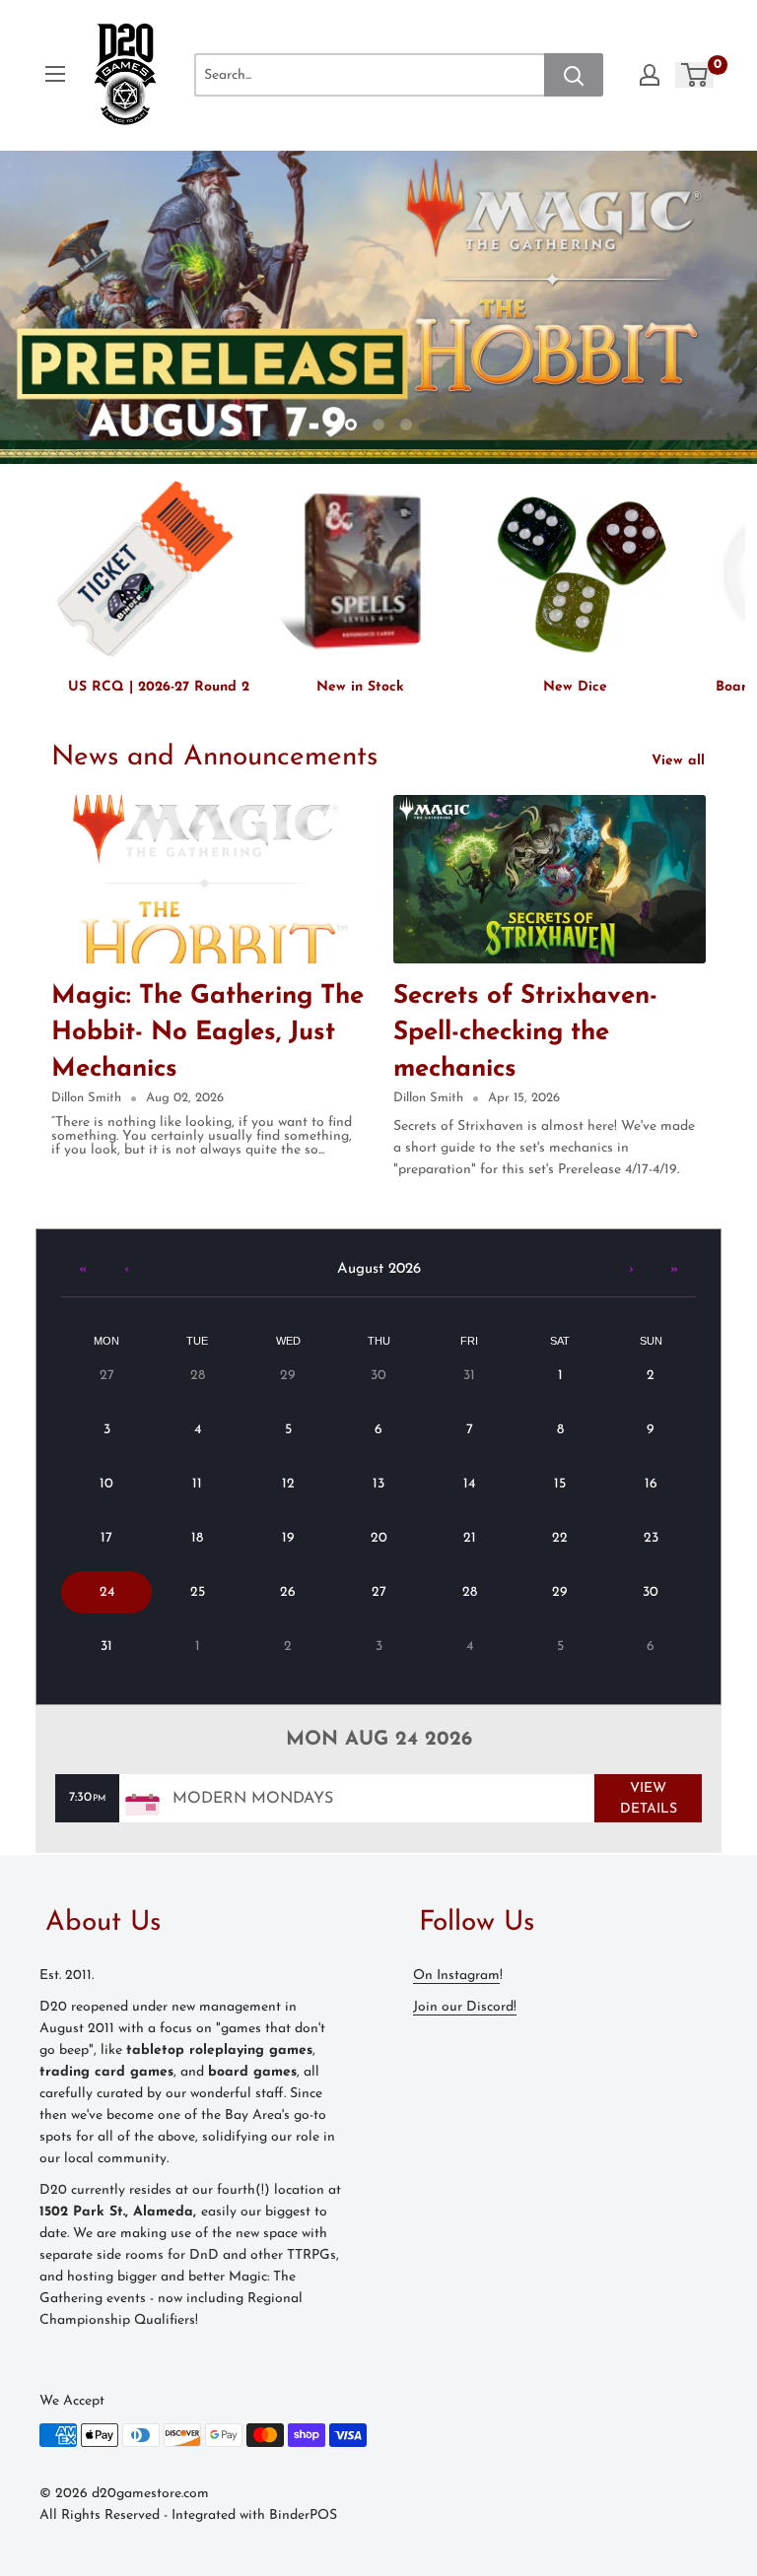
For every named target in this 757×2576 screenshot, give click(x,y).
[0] (695, 75)
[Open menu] (55, 74)
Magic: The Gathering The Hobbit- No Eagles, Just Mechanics (207, 1033)
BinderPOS (303, 2515)
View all (681, 761)
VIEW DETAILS (649, 1799)
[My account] (650, 75)
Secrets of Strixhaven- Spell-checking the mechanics (525, 1033)
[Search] (574, 75)
